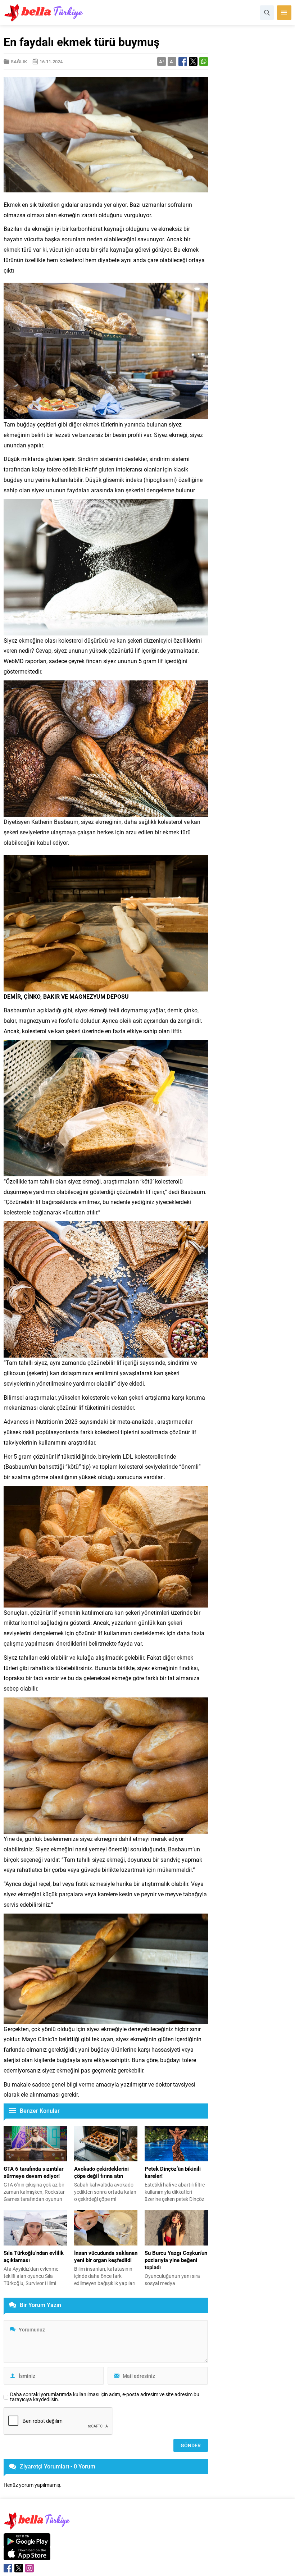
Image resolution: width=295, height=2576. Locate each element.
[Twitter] (19, 2568)
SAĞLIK (19, 61)
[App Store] (27, 2556)
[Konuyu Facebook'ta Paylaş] (183, 61)
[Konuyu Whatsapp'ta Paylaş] (204, 61)
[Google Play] (27, 2543)
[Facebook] (8, 2568)
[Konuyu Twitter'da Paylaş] (193, 61)
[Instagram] (29, 2568)
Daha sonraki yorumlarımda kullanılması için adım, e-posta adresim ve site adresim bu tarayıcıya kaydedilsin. (105, 2397)
